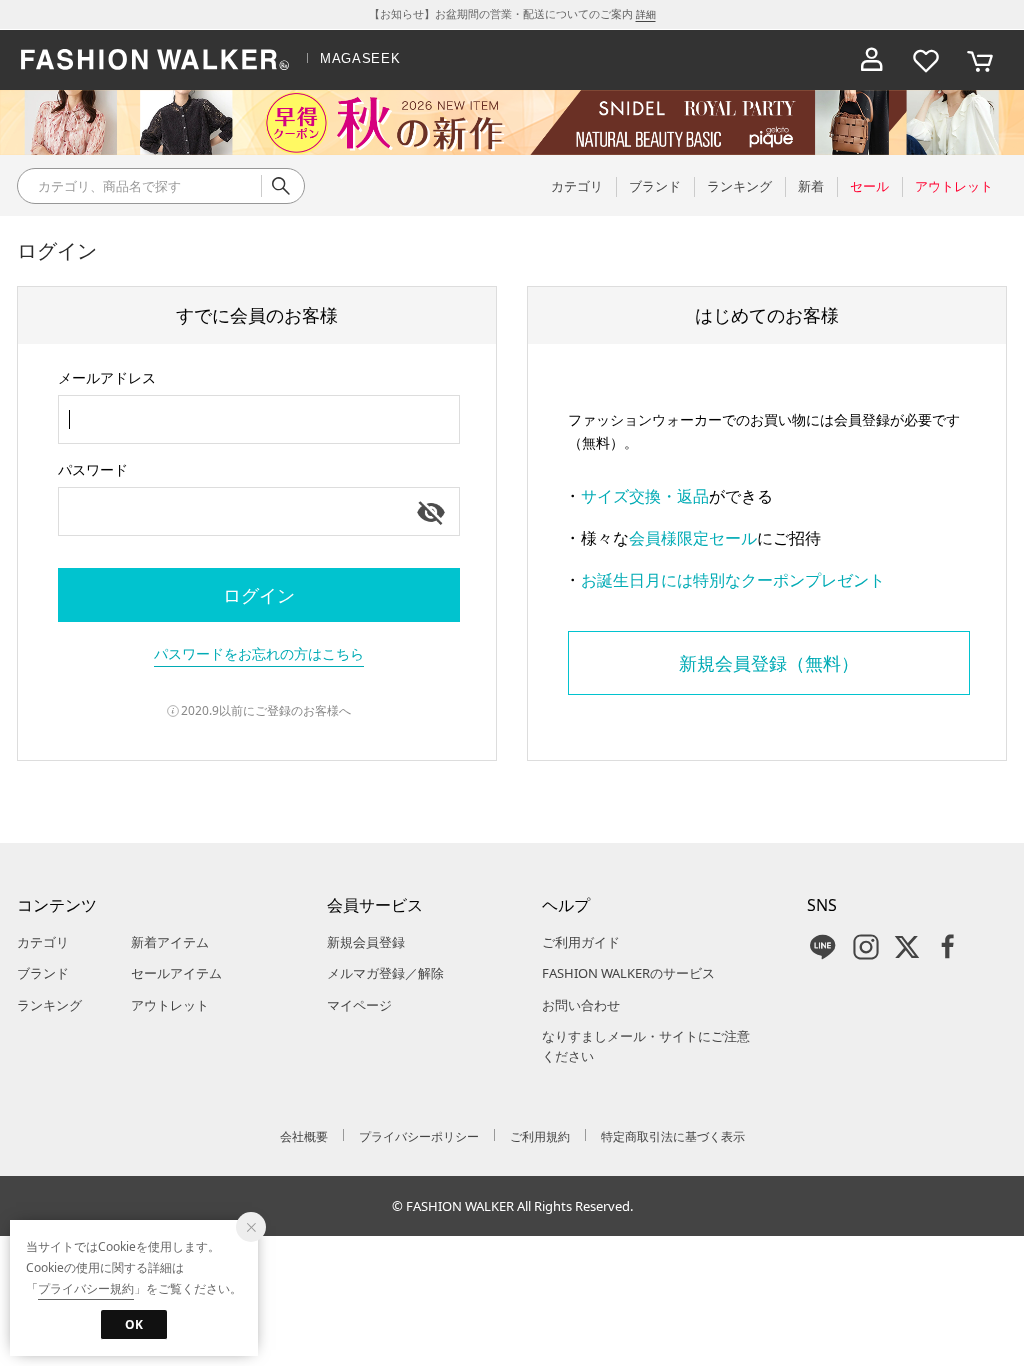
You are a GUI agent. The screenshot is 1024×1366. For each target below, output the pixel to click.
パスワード (93, 469)
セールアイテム (176, 973)
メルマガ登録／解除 (385, 973)
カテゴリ (43, 942)
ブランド (43, 973)
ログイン (259, 595)
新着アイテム (170, 942)
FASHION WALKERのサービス (628, 973)
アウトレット (170, 1005)
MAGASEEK (360, 58)
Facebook (948, 947)
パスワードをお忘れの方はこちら (259, 653)
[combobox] (259, 419)
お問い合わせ (581, 1005)
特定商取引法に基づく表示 (673, 1136)
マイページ (359, 1005)
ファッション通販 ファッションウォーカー (155, 60)
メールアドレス (107, 377)
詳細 (646, 14)
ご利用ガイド (581, 942)
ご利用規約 (540, 1136)
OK (134, 1324)
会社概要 (304, 1136)
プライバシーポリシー (419, 1136)
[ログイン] (872, 60)
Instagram (866, 947)
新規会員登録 (366, 942)
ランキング (49, 1005)
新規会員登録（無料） (769, 663)
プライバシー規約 (86, 1288)
